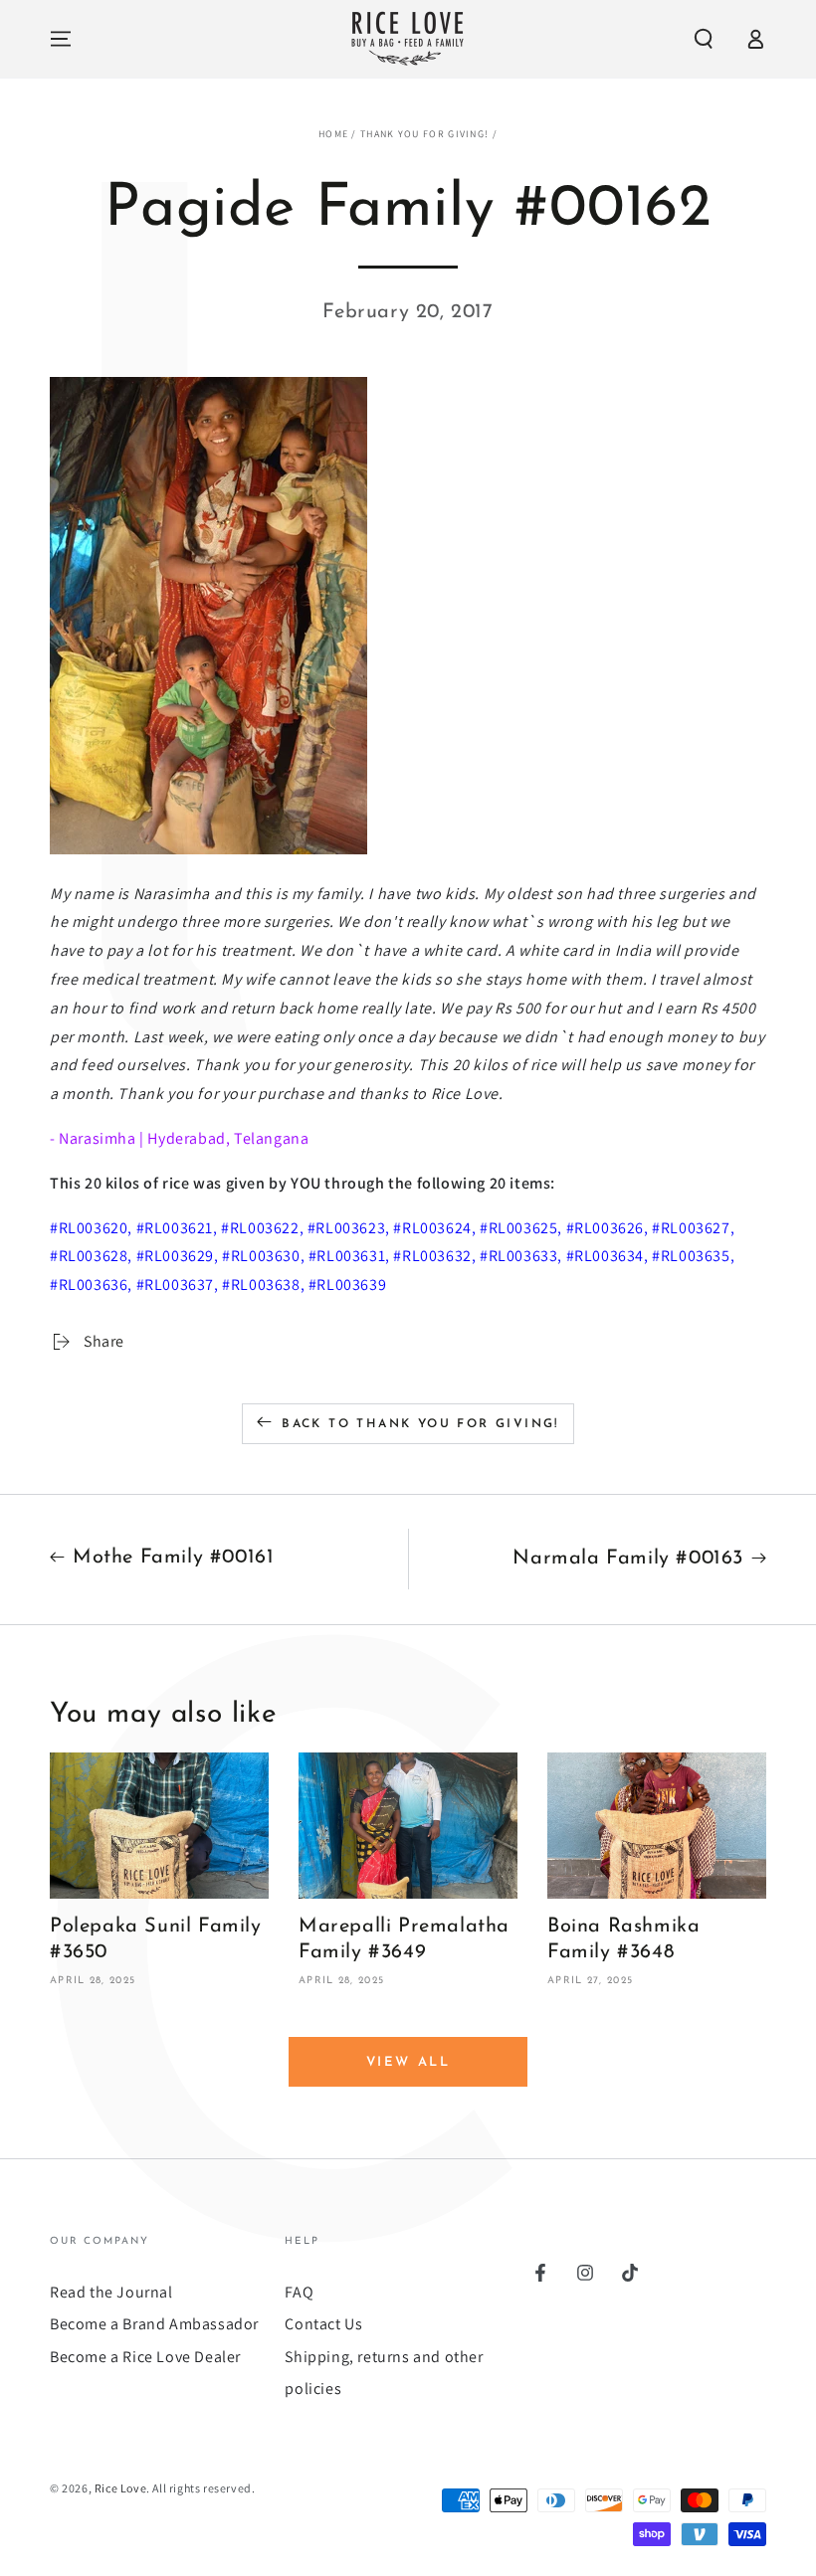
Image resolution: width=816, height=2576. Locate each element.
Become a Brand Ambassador (154, 2324)
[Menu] (61, 39)
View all (408, 2062)
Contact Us (323, 2324)
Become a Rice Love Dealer (145, 2357)
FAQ (299, 2292)
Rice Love (120, 2488)
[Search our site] (704, 39)
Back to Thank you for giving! (420, 1424)
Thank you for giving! (424, 134)
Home (333, 134)
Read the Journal (111, 2292)
